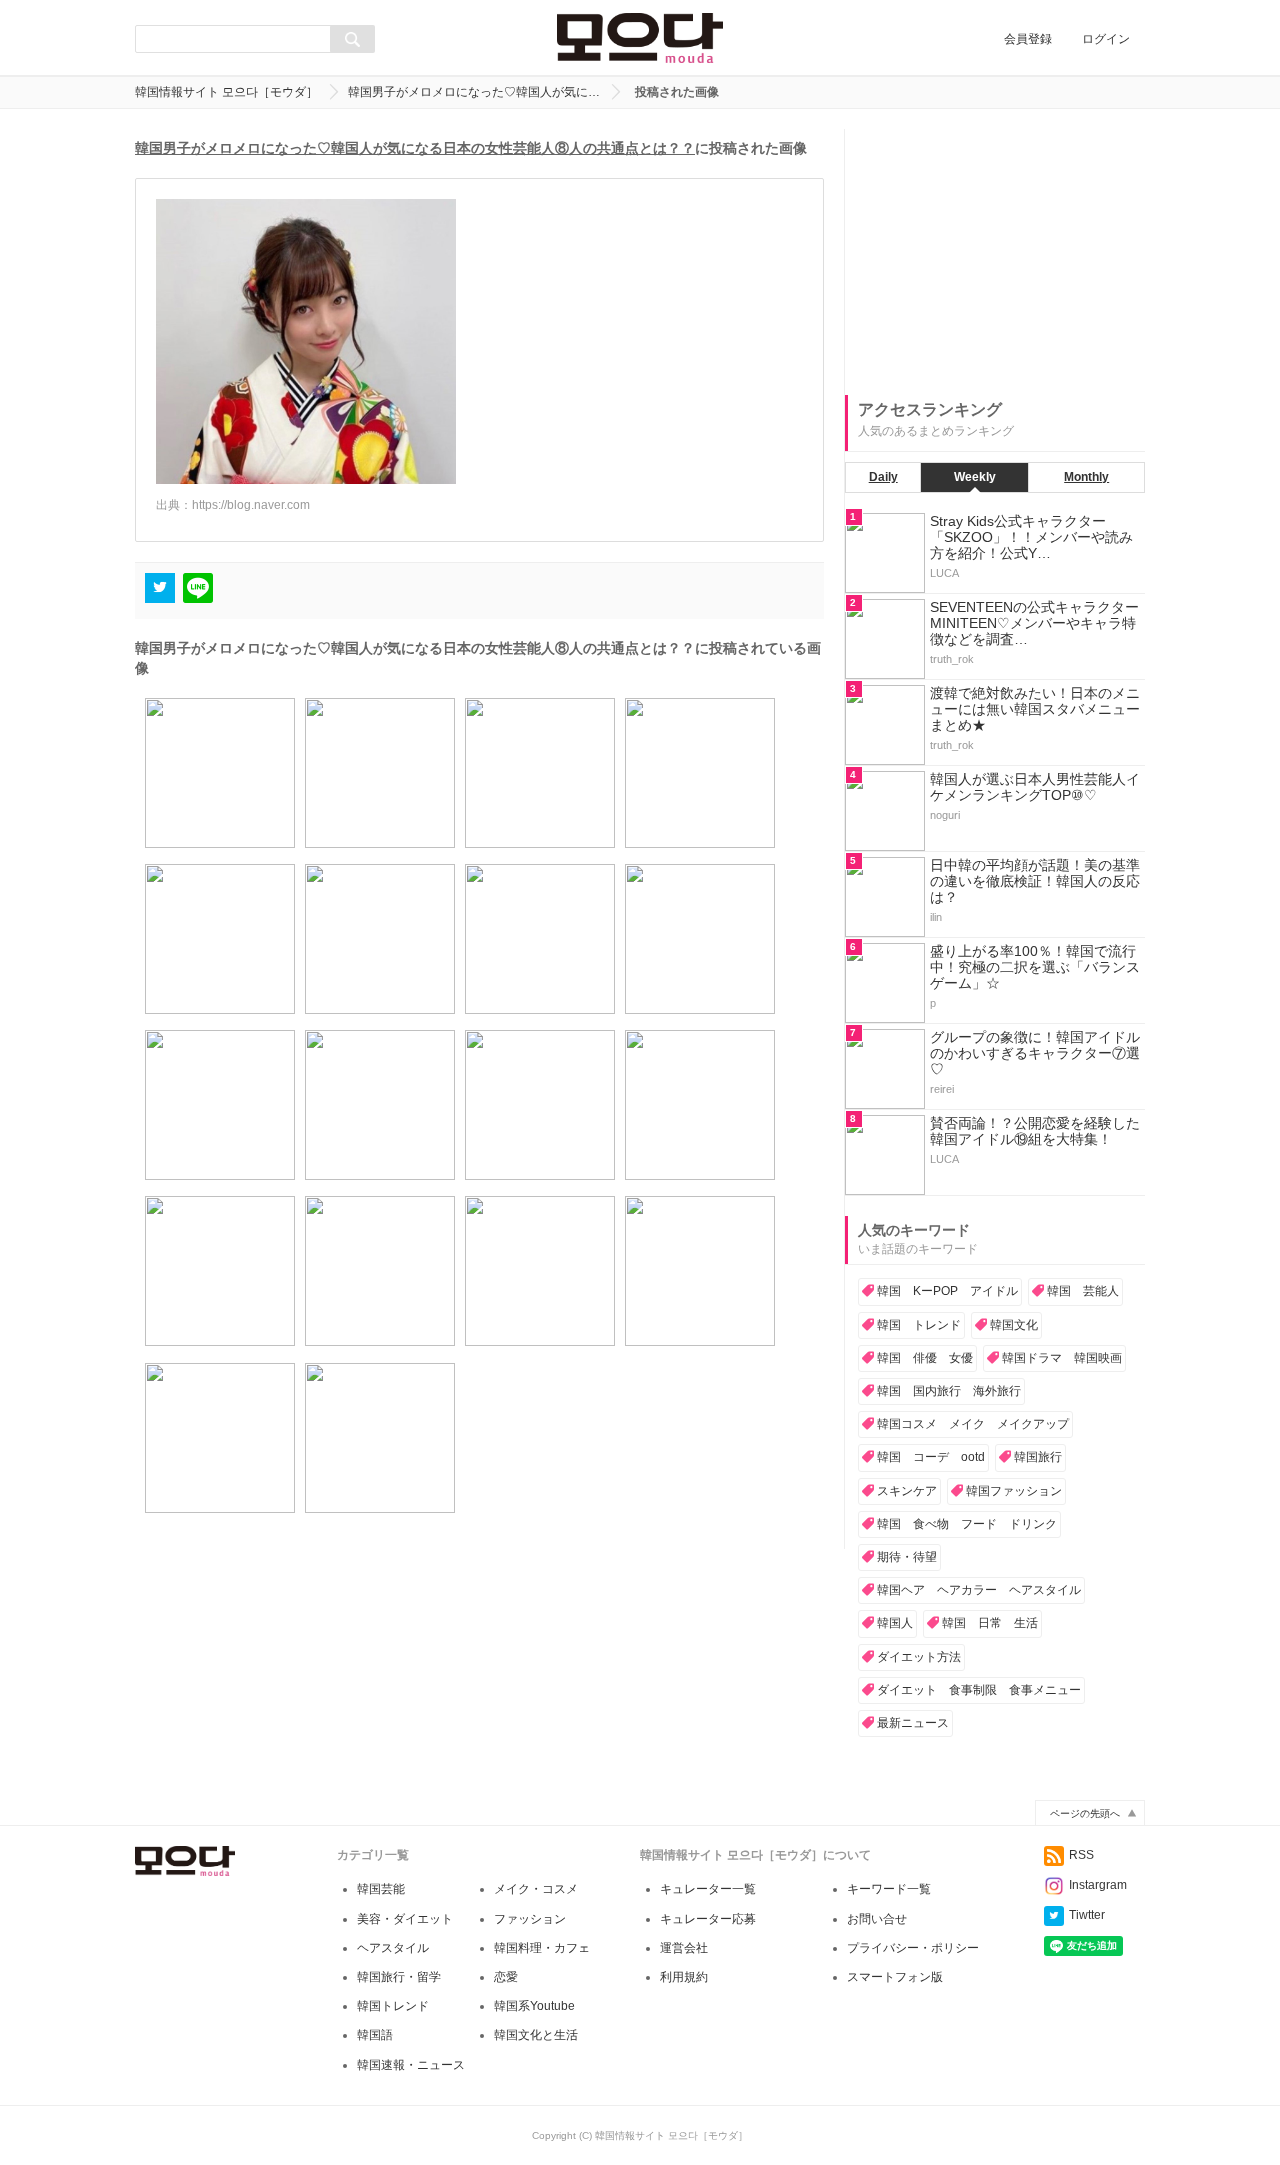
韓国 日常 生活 (990, 1623)
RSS (1081, 1855)
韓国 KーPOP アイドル (947, 1291)
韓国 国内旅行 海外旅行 (949, 1391)
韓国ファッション (1014, 1491)
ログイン (1106, 39)
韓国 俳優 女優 (925, 1358)
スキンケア (907, 1491)
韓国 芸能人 (1083, 1291)
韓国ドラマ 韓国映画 (1062, 1358)
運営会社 (684, 1948)
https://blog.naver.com (251, 505)
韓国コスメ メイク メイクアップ (973, 1424)
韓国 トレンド (919, 1325)
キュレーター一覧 (708, 1889)
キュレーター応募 (708, 1919)
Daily (883, 477)
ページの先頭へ (1085, 1813)
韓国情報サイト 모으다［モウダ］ (226, 92)
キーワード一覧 (889, 1889)
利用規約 (684, 1977)
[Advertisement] (995, 254)
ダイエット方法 (919, 1657)
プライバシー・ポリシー (913, 1948)
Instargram (1098, 1885)
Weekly (975, 477)
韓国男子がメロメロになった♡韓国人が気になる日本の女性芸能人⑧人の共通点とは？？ (415, 148)
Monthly (1086, 477)
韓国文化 (1014, 1325)
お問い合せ (877, 1919)
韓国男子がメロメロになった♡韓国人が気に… (474, 92)
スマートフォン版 (895, 1977)
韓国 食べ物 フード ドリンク (967, 1524)
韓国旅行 (1038, 1457)
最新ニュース (913, 1723)
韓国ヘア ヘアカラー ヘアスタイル (979, 1590)
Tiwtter (1087, 1915)
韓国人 (895, 1623)
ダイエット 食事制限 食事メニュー (979, 1690)
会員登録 (1028, 39)
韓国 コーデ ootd (931, 1457)
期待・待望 (907, 1557)
